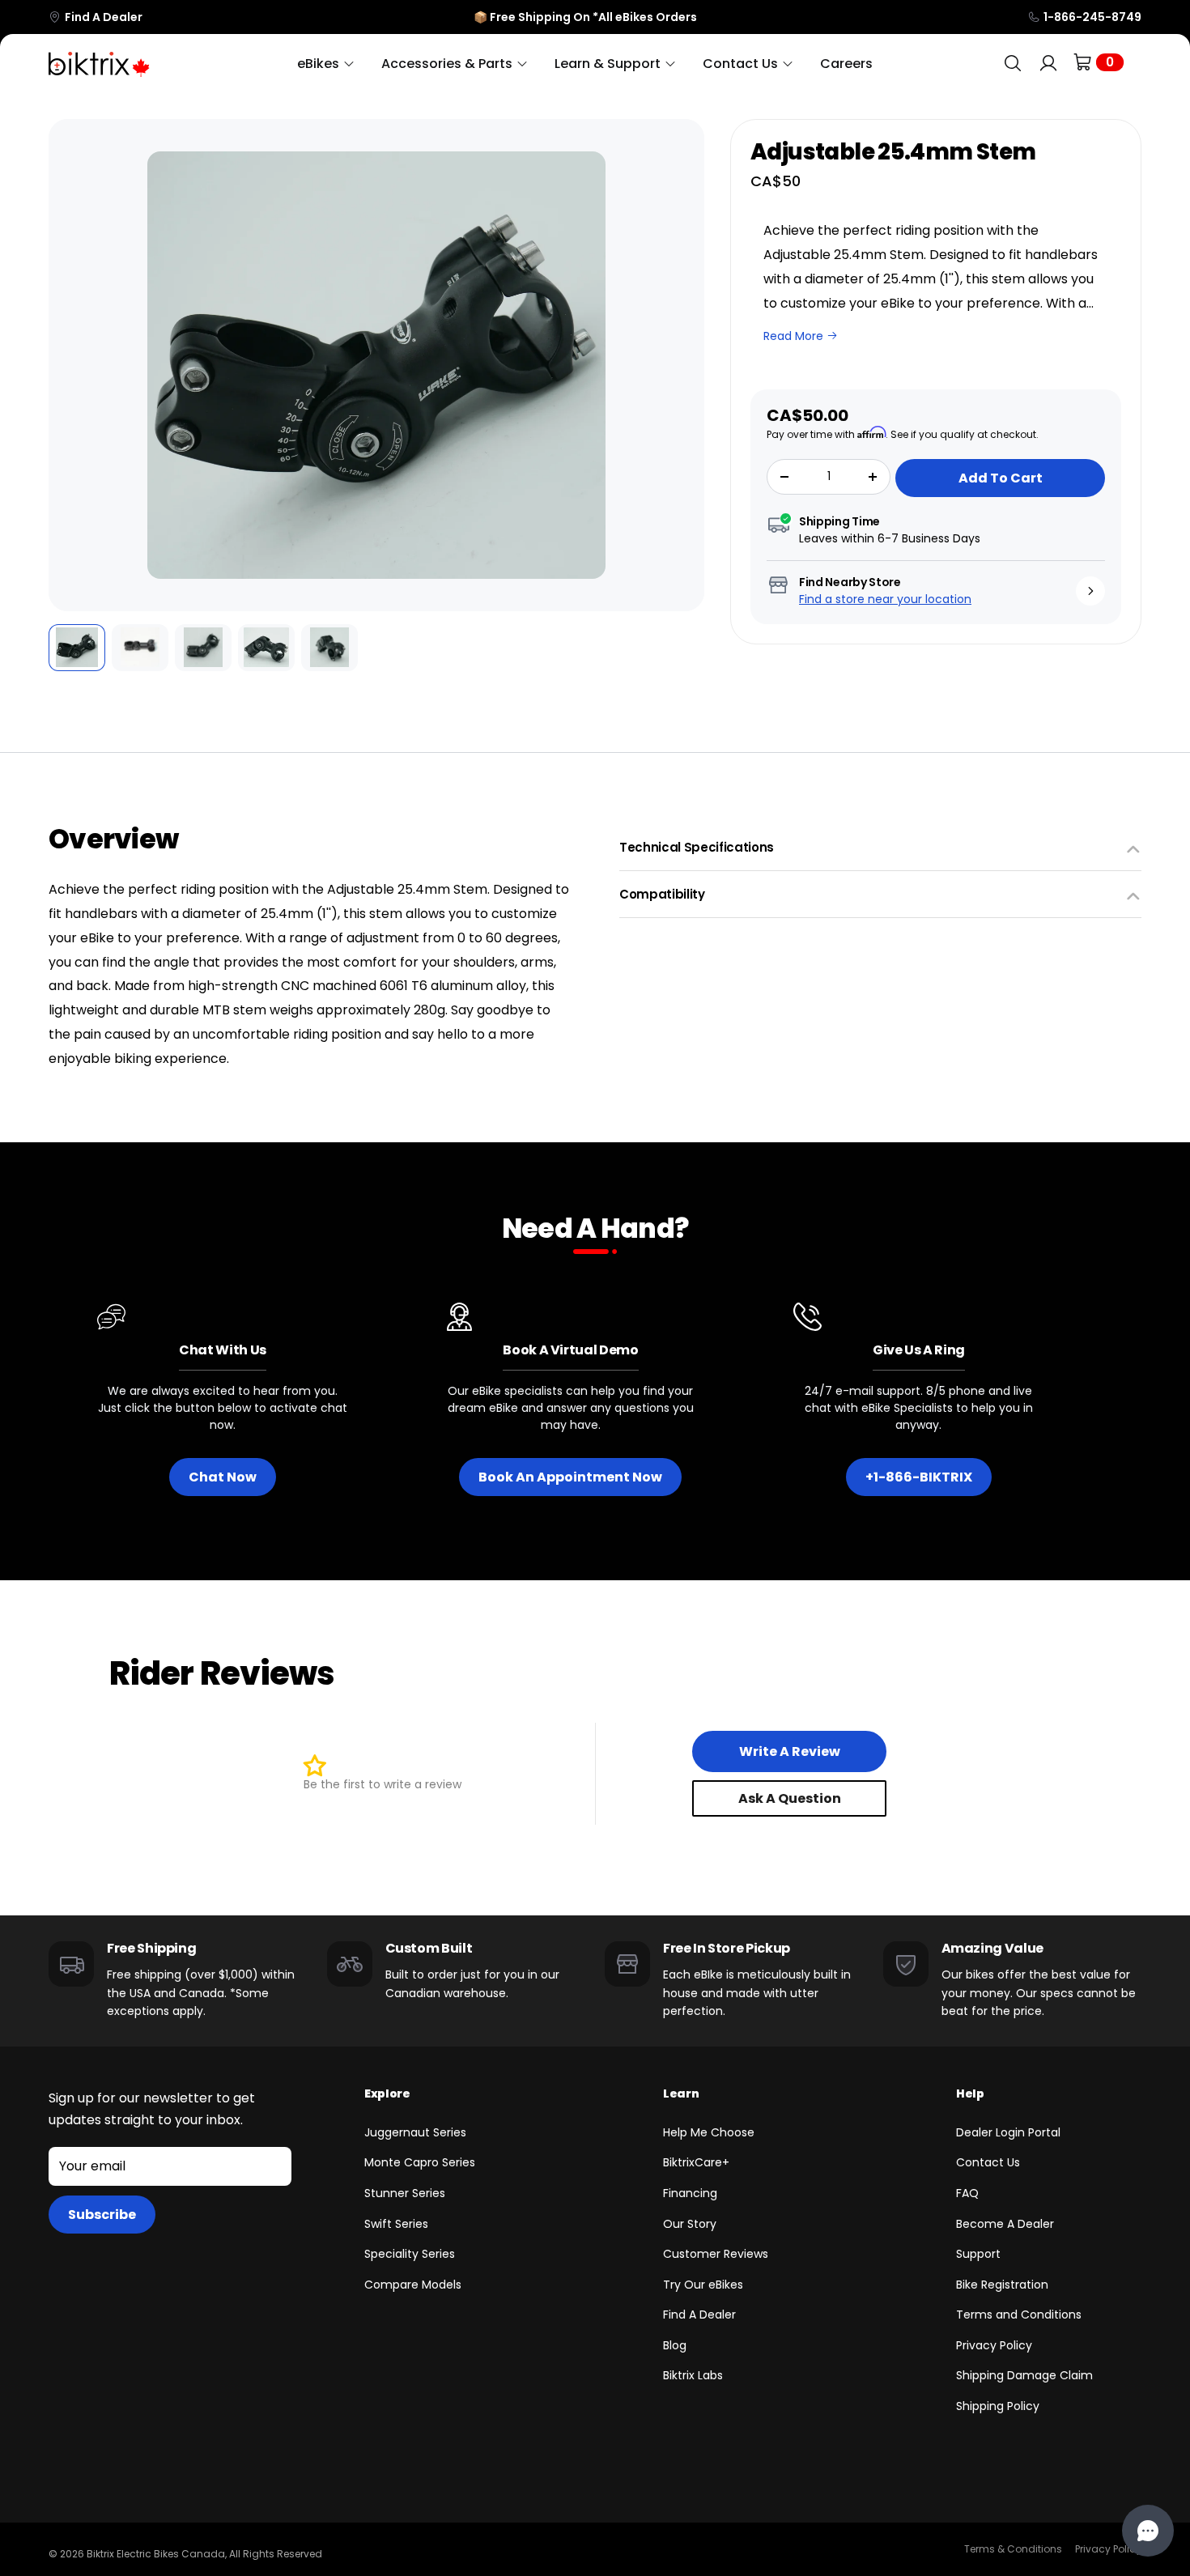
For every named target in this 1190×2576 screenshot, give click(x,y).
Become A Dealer (1005, 2224)
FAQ (967, 2193)
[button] (72, 365)
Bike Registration (1002, 2285)
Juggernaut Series (415, 2132)
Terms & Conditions (1013, 2549)
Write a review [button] (790, 1751)
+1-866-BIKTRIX (919, 1477)
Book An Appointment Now (570, 1477)
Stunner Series (405, 2193)
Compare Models (413, 2285)
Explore (387, 2094)
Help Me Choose (709, 2132)
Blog (675, 2345)
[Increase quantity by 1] (873, 477)
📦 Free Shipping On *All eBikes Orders (585, 17)
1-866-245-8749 (1092, 17)
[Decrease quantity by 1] (784, 477)
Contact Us (988, 2162)
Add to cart (1001, 478)
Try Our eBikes (703, 2285)
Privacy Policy (994, 2345)
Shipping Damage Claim (1024, 2375)
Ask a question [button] (790, 1798)
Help (970, 2094)
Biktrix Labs (693, 2375)
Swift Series (396, 2224)
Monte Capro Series (420, 2162)
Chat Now (223, 1477)
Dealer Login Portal (1008, 2132)
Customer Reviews (716, 2254)
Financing (690, 2193)
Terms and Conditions (1019, 2315)
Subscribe (102, 2215)
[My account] (1048, 64)
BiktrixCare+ (696, 2162)
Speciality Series (410, 2254)
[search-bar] (1013, 64)
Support (978, 2254)
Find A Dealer (104, 17)
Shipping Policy (998, 2406)
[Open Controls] (1148, 2531)
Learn (681, 2094)
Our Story (690, 2224)
